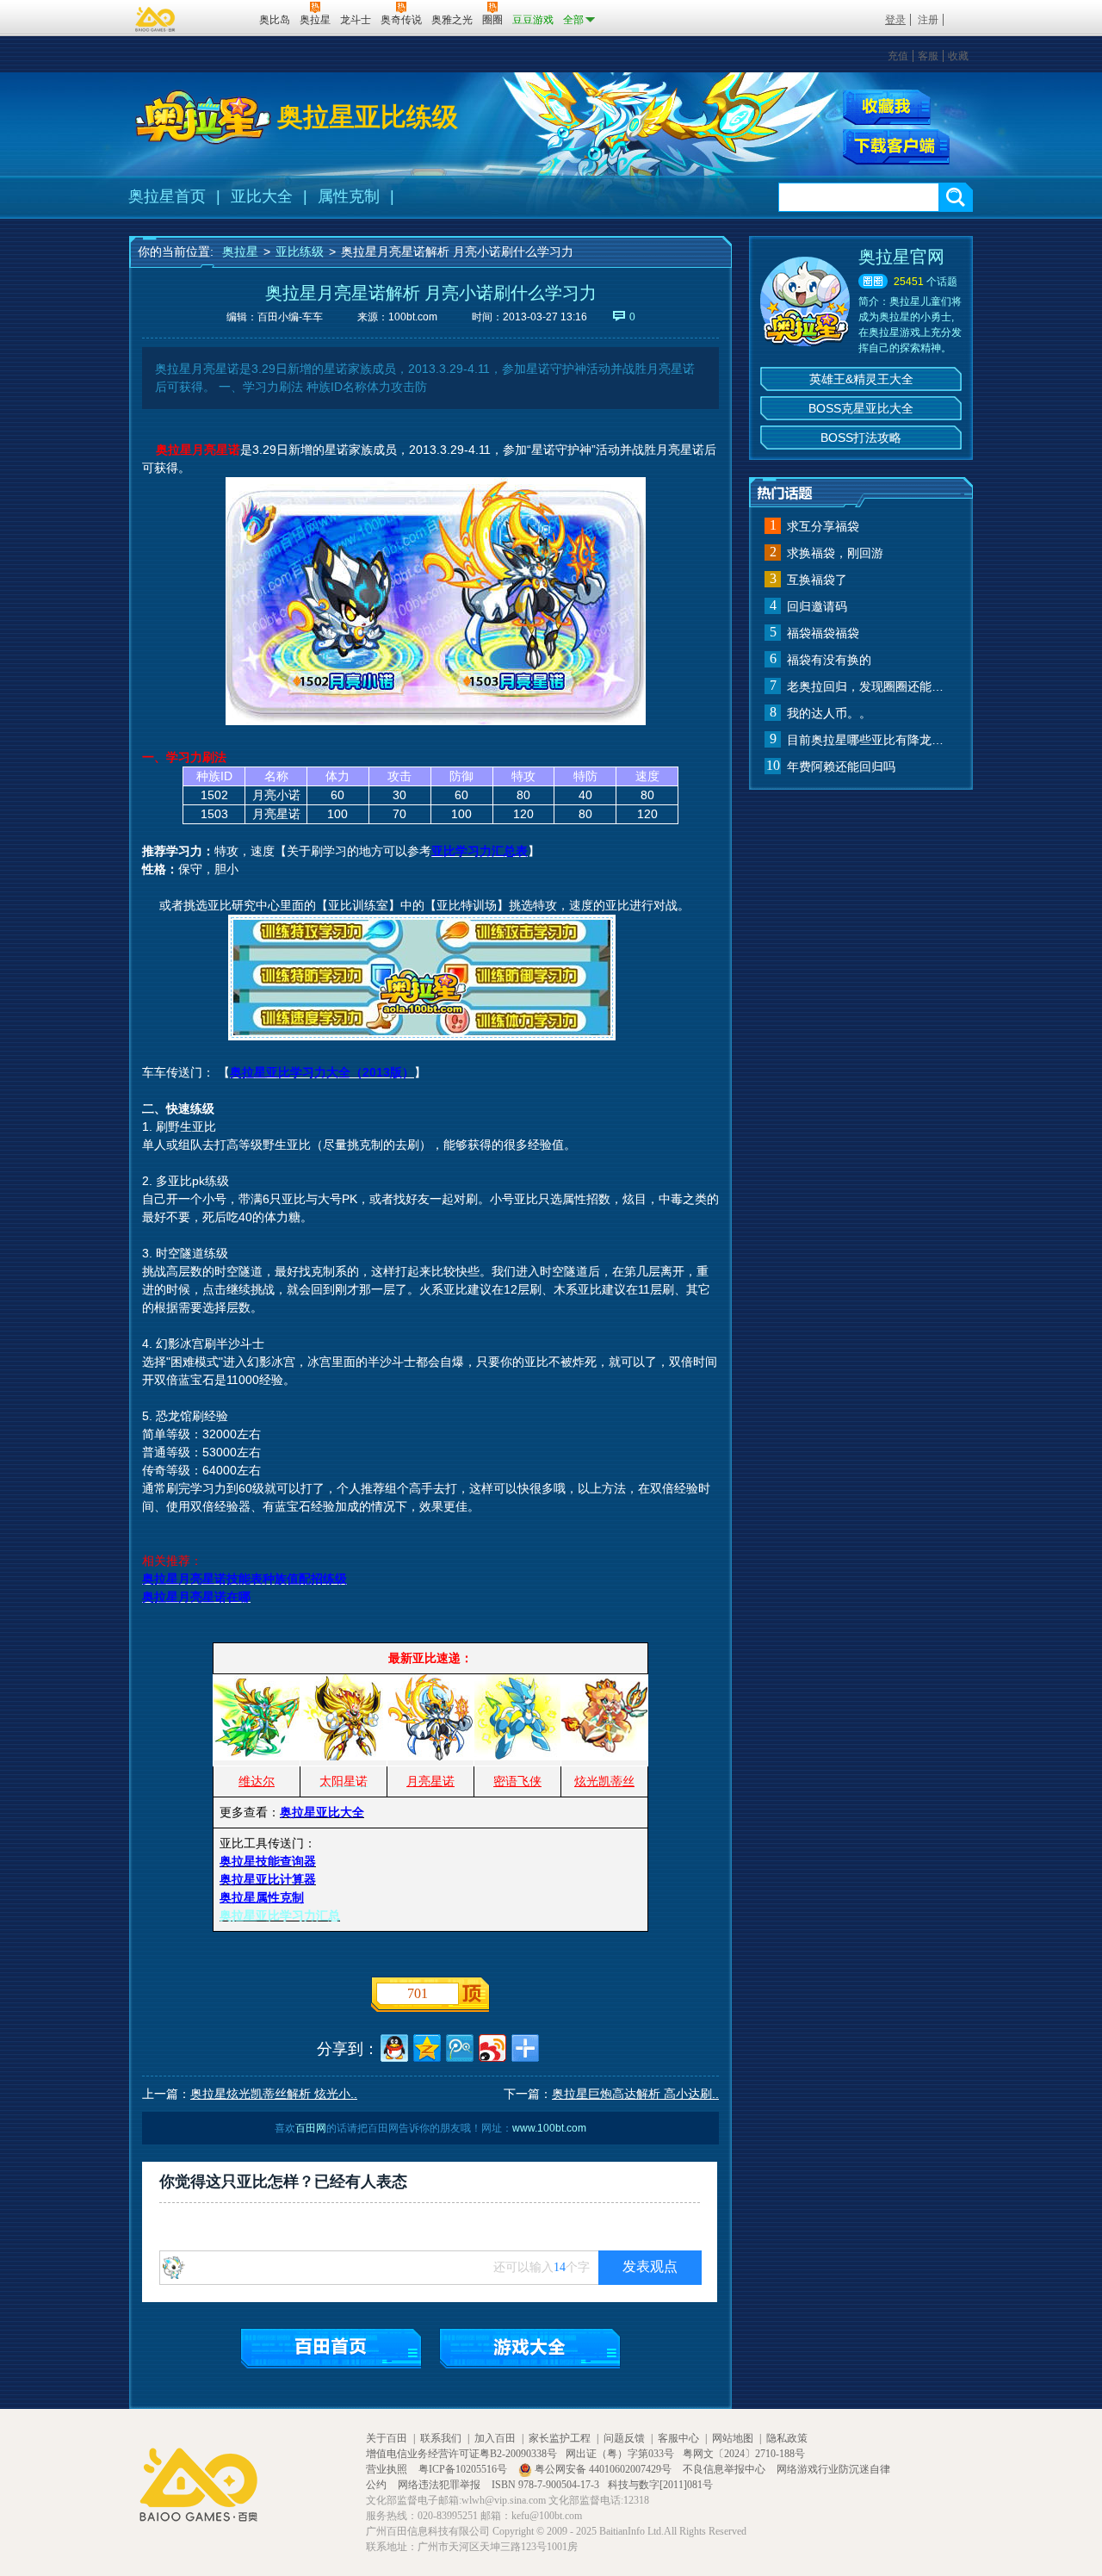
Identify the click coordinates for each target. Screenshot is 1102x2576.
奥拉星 (240, 251)
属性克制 (349, 196)
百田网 (221, 18)
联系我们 (441, 2438)
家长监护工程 (560, 2438)
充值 (898, 56)
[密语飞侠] (517, 1756)
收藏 (958, 56)
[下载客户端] (896, 147)
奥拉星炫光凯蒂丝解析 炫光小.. (274, 2094)
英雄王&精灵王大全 (861, 379)
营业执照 (388, 2469)
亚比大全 (262, 196)
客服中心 (678, 2438)
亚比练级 (300, 251)
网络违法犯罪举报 (440, 2485)
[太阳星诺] (344, 1756)
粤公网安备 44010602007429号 (603, 2469)
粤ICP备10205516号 (464, 2469)
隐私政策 (787, 2438)
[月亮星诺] (430, 1756)
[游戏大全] (530, 2348)
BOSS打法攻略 (861, 438)
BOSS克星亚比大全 (861, 408)
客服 (928, 56)
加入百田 (495, 2438)
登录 (895, 20)
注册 (928, 20)
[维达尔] (257, 1756)
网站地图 (733, 2438)
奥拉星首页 (167, 196)
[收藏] (887, 107)
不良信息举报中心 (725, 2469)
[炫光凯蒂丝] (604, 1756)
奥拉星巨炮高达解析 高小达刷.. (635, 2094)
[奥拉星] (203, 117)
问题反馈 (624, 2438)
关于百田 (387, 2438)
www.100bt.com (549, 2128)
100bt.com (413, 317)
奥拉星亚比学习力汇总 (280, 1915)
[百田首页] (331, 2348)
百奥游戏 (156, 19)
